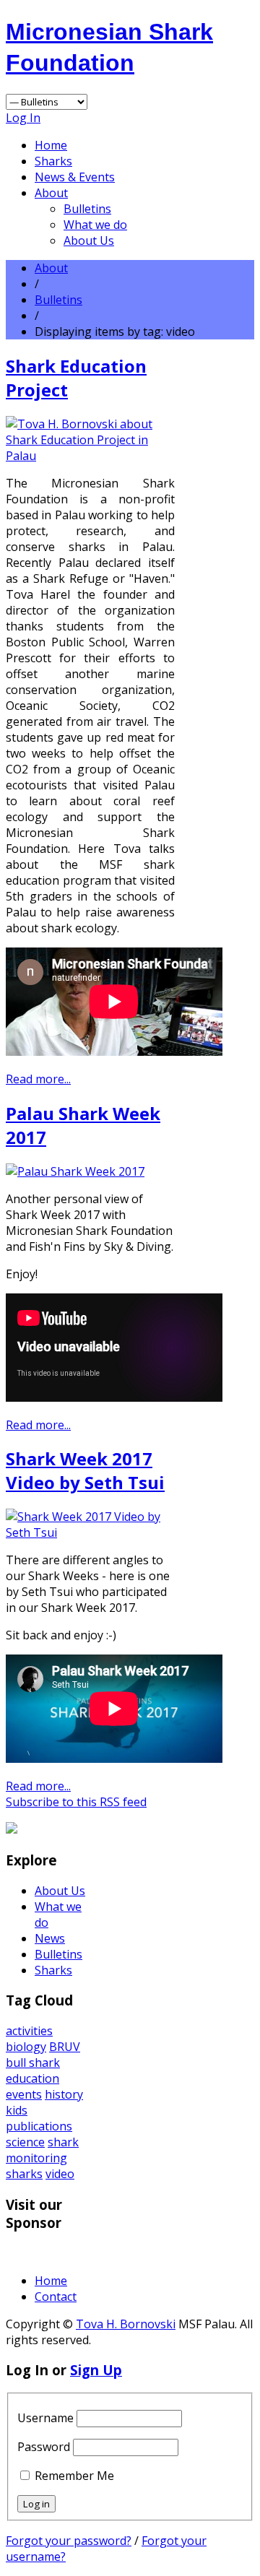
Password (44, 2447)
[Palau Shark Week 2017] (75, 1171)
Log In (23, 118)
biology (26, 2047)
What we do (95, 225)
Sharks (53, 161)
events (24, 2094)
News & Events (75, 177)
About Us (89, 240)
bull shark (33, 2063)
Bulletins (87, 209)
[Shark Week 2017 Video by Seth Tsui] (90, 1532)
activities (29, 2031)
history (64, 2094)
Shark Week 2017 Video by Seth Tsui (85, 1470)
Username (45, 2418)
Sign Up (96, 2370)
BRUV (65, 2047)
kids (17, 2110)
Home (51, 145)
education (32, 2078)
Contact (56, 2297)
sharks (24, 2174)
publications (39, 2126)
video (60, 2174)
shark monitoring (42, 2150)
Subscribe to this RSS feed (76, 1802)
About (51, 193)
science (25, 2142)
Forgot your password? (69, 2541)
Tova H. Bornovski (126, 2324)
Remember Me (74, 2476)
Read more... (38, 1079)
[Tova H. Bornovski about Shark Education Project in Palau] (90, 456)
